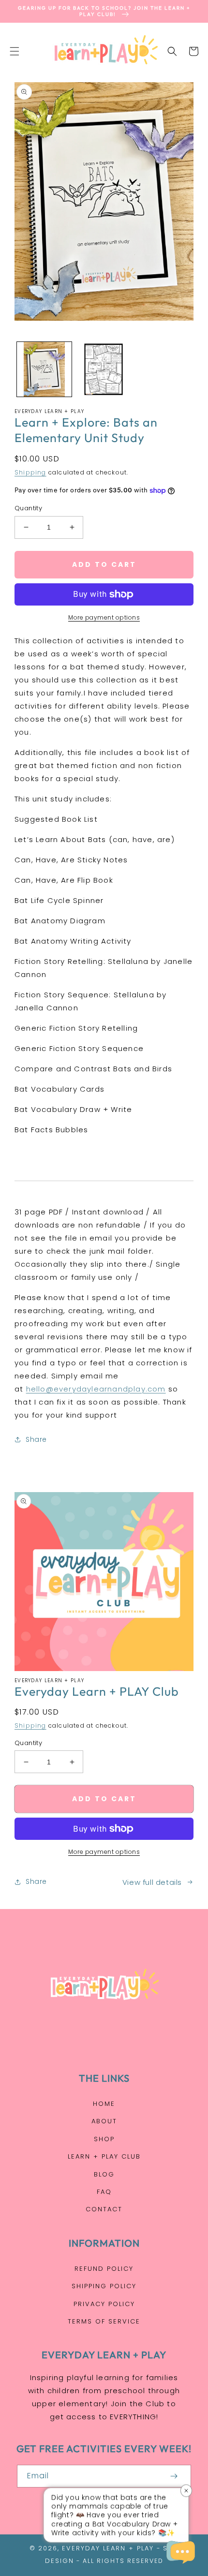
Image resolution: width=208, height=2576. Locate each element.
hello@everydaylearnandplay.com (96, 1389)
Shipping (30, 472)
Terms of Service (104, 2321)
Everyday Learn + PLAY (108, 2548)
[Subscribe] (174, 2476)
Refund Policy (104, 2269)
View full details (152, 1882)
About (104, 2121)
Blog (104, 2174)
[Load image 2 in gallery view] (104, 369)
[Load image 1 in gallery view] (44, 369)
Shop (104, 2139)
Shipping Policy (104, 2286)
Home (104, 2104)
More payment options (104, 617)
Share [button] (36, 1439)
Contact (104, 2209)
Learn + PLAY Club (104, 2156)
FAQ (104, 2192)
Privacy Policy (104, 2304)
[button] (15, 51)
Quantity (28, 508)
